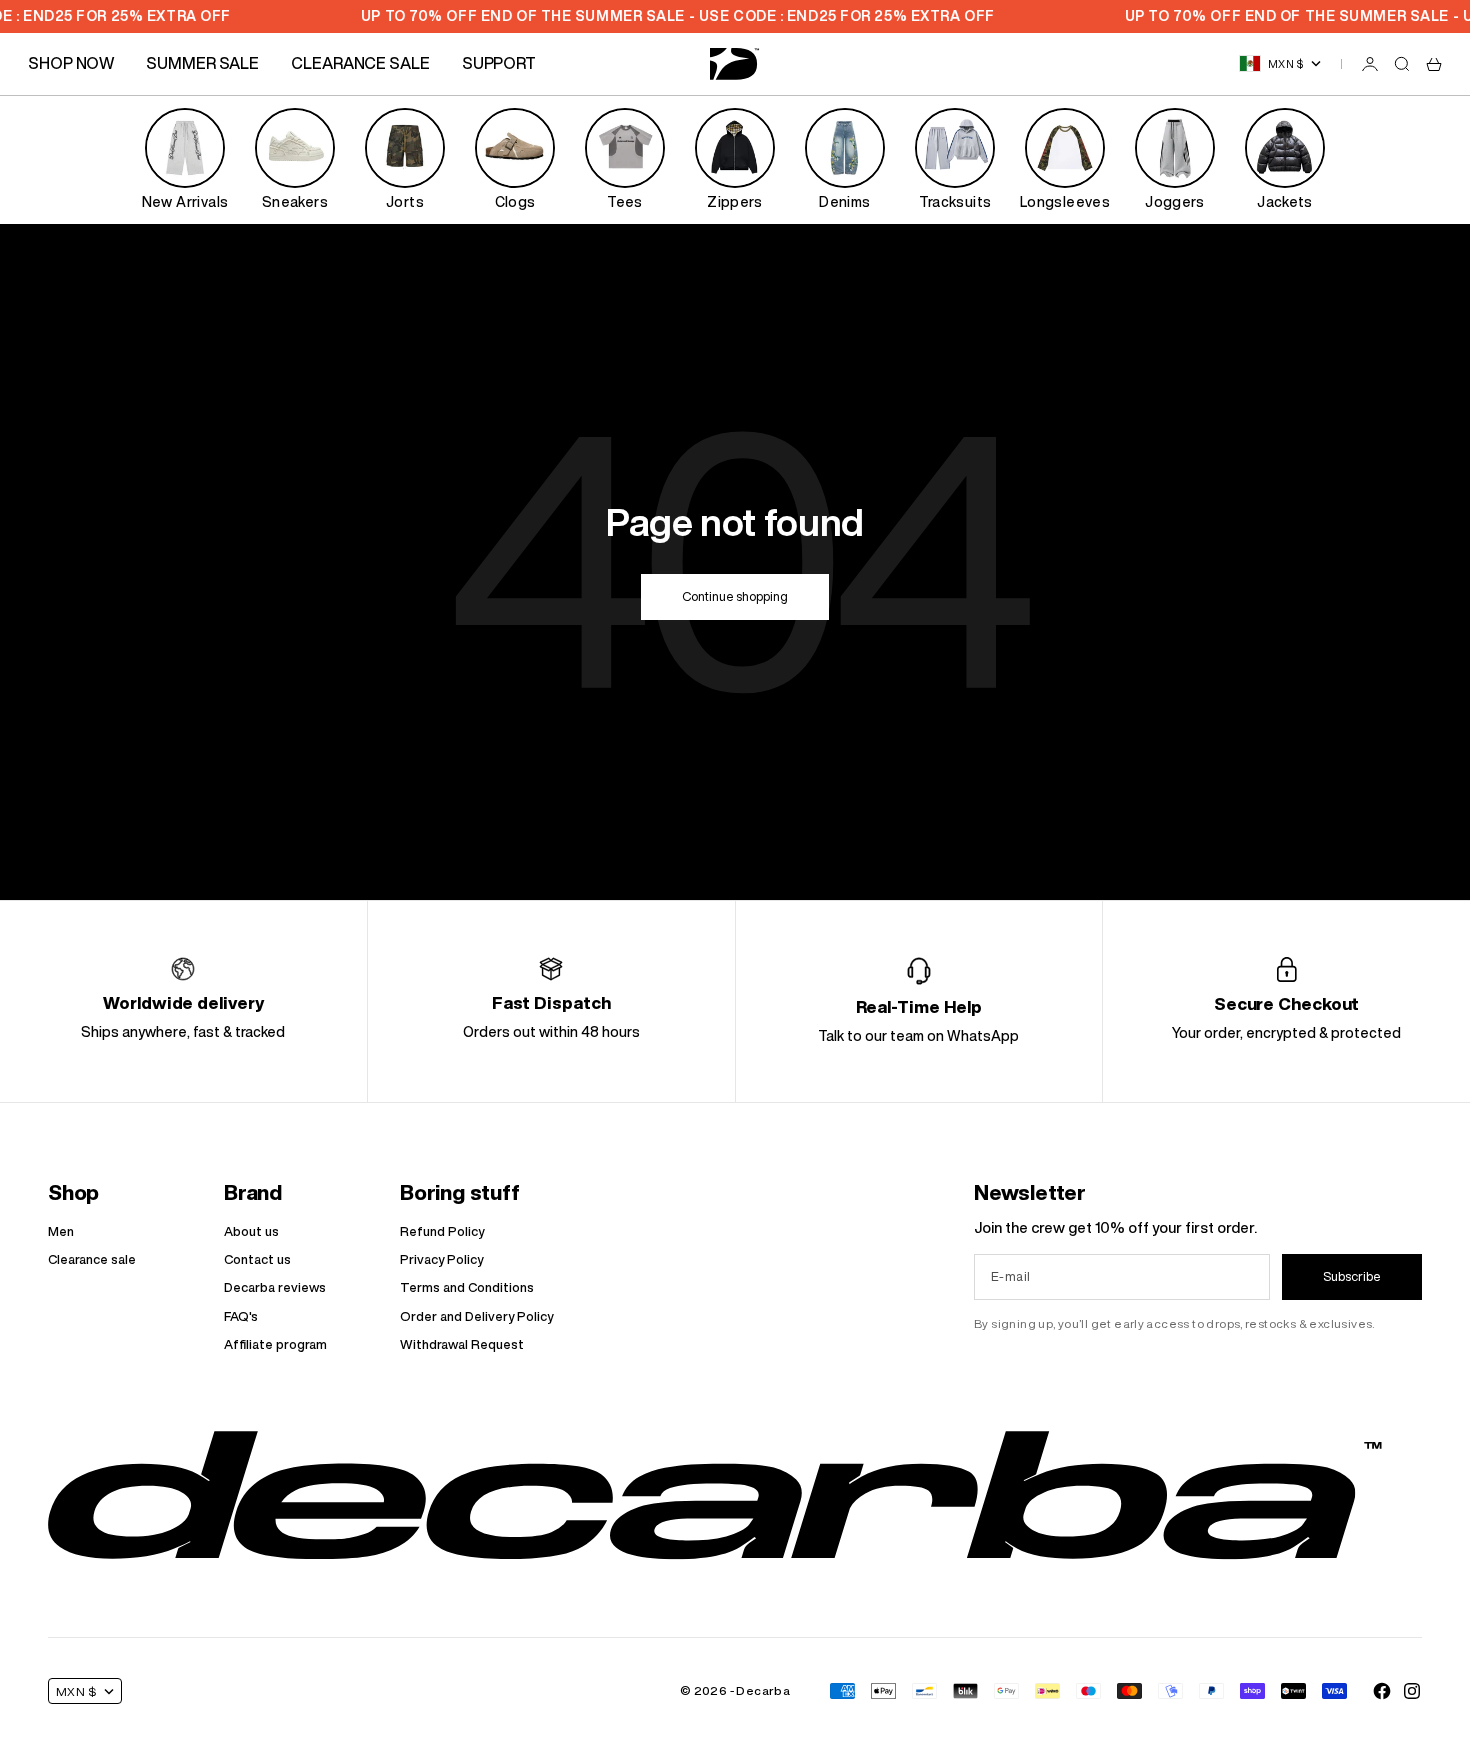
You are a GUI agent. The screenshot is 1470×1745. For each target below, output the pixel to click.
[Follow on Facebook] (1382, 1691)
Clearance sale (92, 1259)
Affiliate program (275, 1344)
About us (251, 1231)
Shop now (71, 63)
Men (61, 1231)
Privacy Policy (441, 1259)
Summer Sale (202, 63)
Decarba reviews (275, 1287)
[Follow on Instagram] (1412, 1691)
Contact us (257, 1259)
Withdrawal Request (462, 1344)
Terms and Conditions (467, 1287)
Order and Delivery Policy (476, 1316)
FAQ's (241, 1316)
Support (499, 63)
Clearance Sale (360, 63)
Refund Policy (442, 1231)
